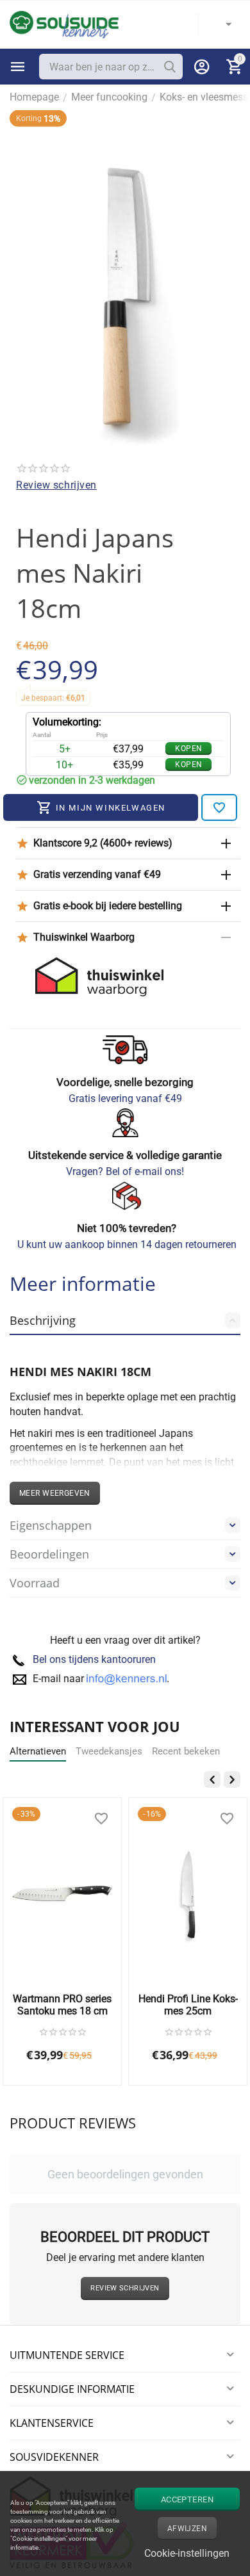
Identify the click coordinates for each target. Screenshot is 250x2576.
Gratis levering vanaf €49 (125, 1098)
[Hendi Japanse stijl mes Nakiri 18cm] (125, 283)
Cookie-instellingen (187, 2553)
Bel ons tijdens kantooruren (94, 1659)
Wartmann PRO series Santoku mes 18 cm (62, 2005)
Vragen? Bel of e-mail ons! (125, 1171)
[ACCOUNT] (202, 67)
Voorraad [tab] (35, 1583)
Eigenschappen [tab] (51, 1525)
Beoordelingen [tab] (49, 1554)
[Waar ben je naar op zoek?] (170, 67)
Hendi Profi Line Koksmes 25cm (188, 2005)
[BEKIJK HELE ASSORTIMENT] (18, 67)
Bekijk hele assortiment (18, 67)
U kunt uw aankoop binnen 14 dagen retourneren (127, 1244)
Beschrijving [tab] (43, 1320)
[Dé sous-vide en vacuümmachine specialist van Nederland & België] (64, 24)
